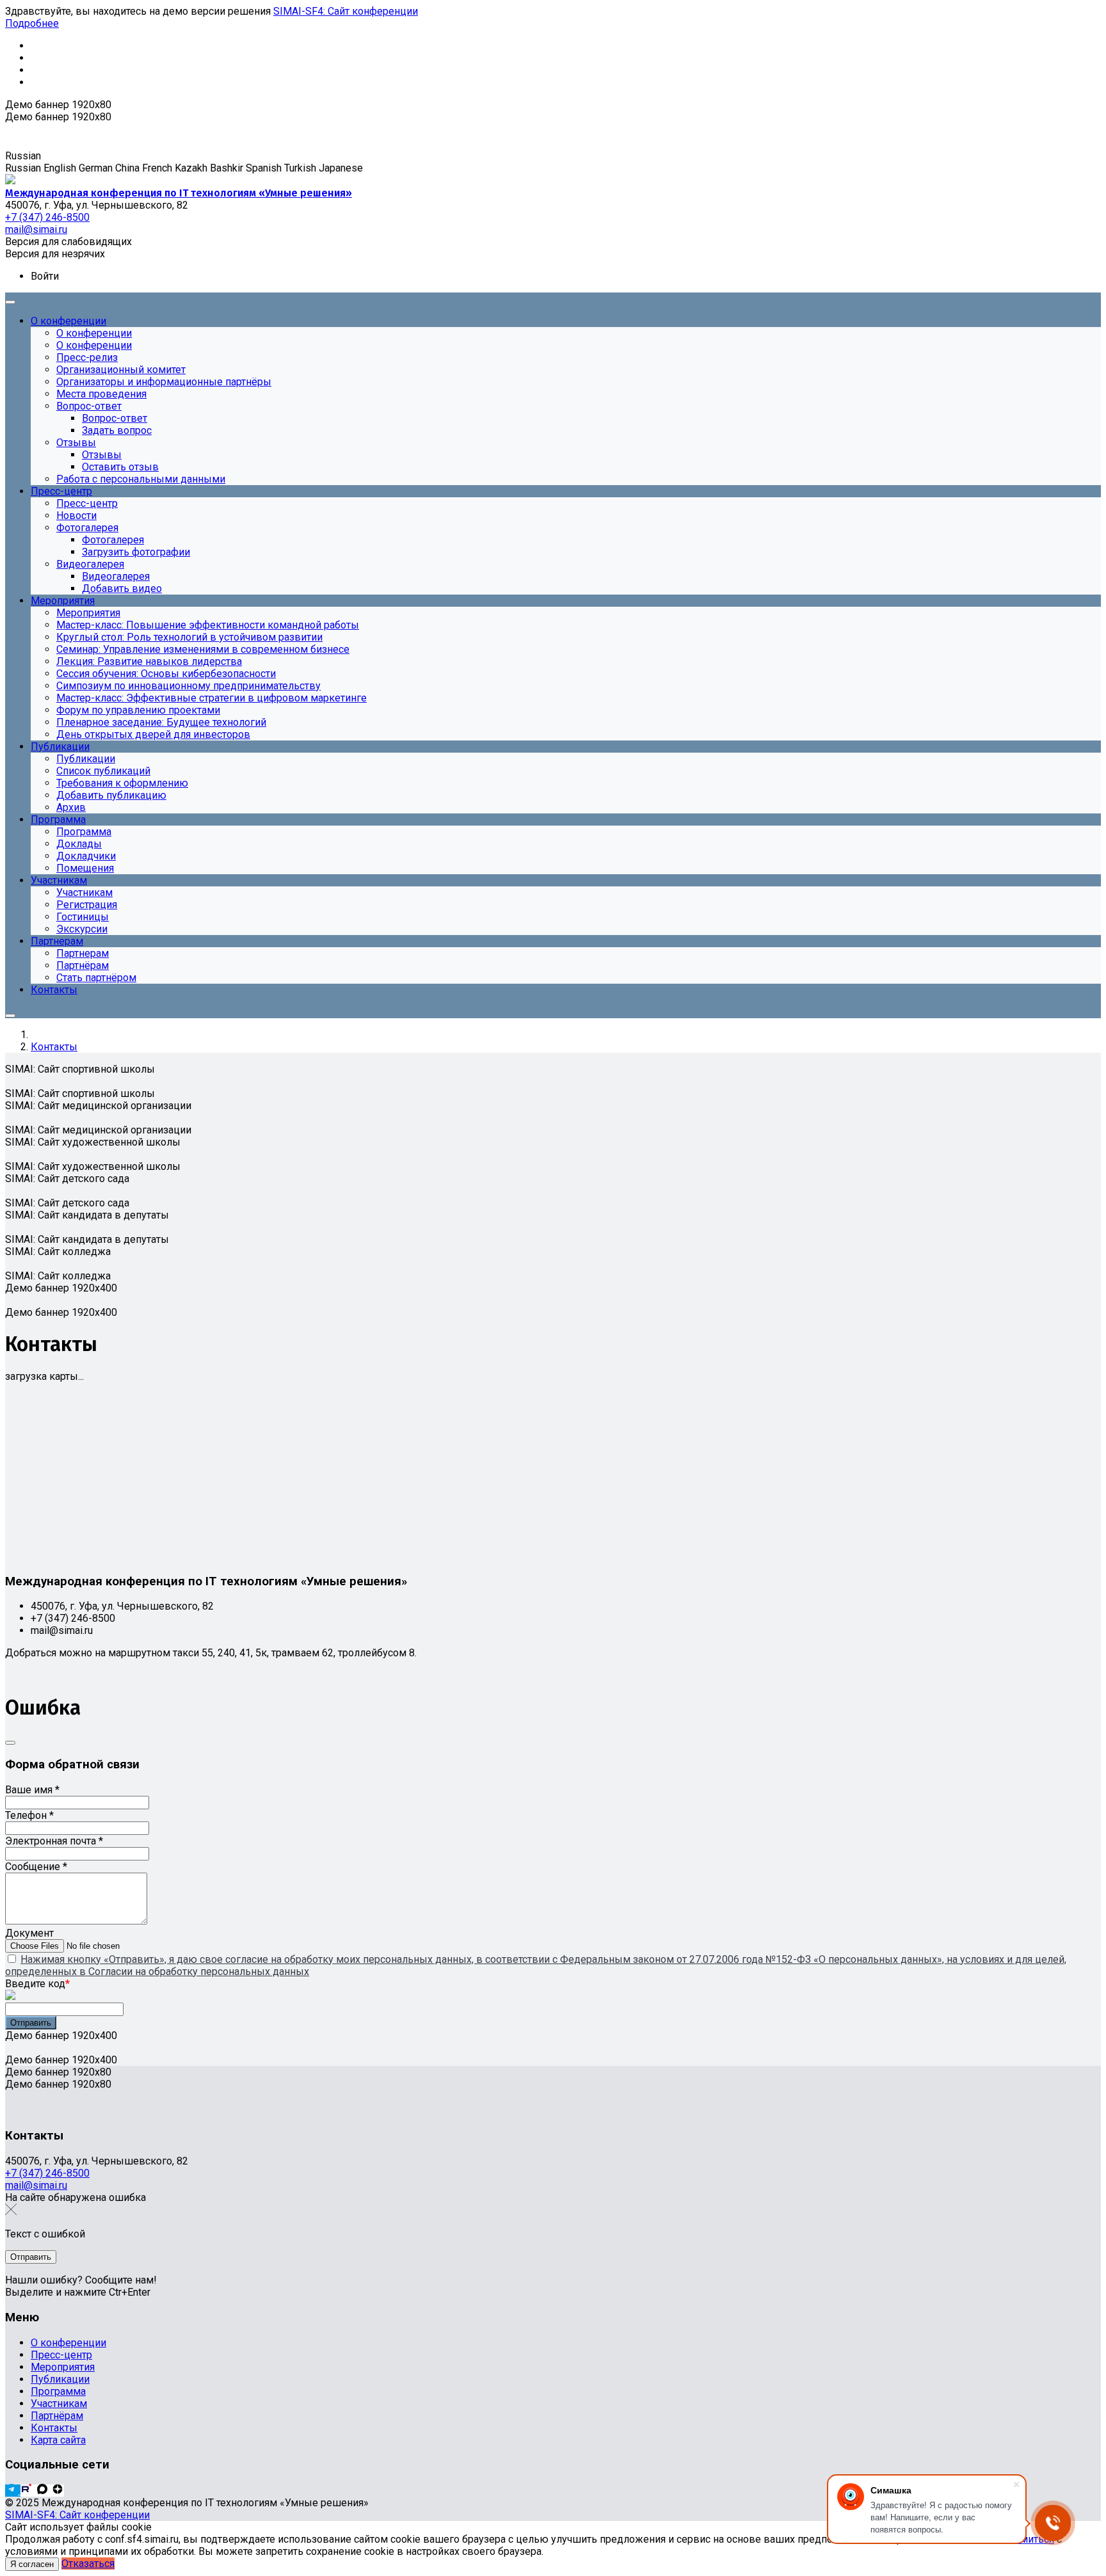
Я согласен (32, 2564)
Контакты (54, 2428)
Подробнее (32, 23)
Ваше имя (32, 1790)
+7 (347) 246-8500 (47, 2173)
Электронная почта (54, 1841)
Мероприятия (63, 2367)
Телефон (29, 1815)
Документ (29, 1933)
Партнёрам (57, 2416)
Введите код (37, 1984)
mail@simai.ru (36, 2185)
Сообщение (36, 1867)
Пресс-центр (61, 2355)
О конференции (68, 2343)
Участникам (59, 2404)
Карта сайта (58, 2440)
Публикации (60, 2379)
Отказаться (88, 2564)
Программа (58, 2391)
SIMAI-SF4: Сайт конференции (346, 11)
